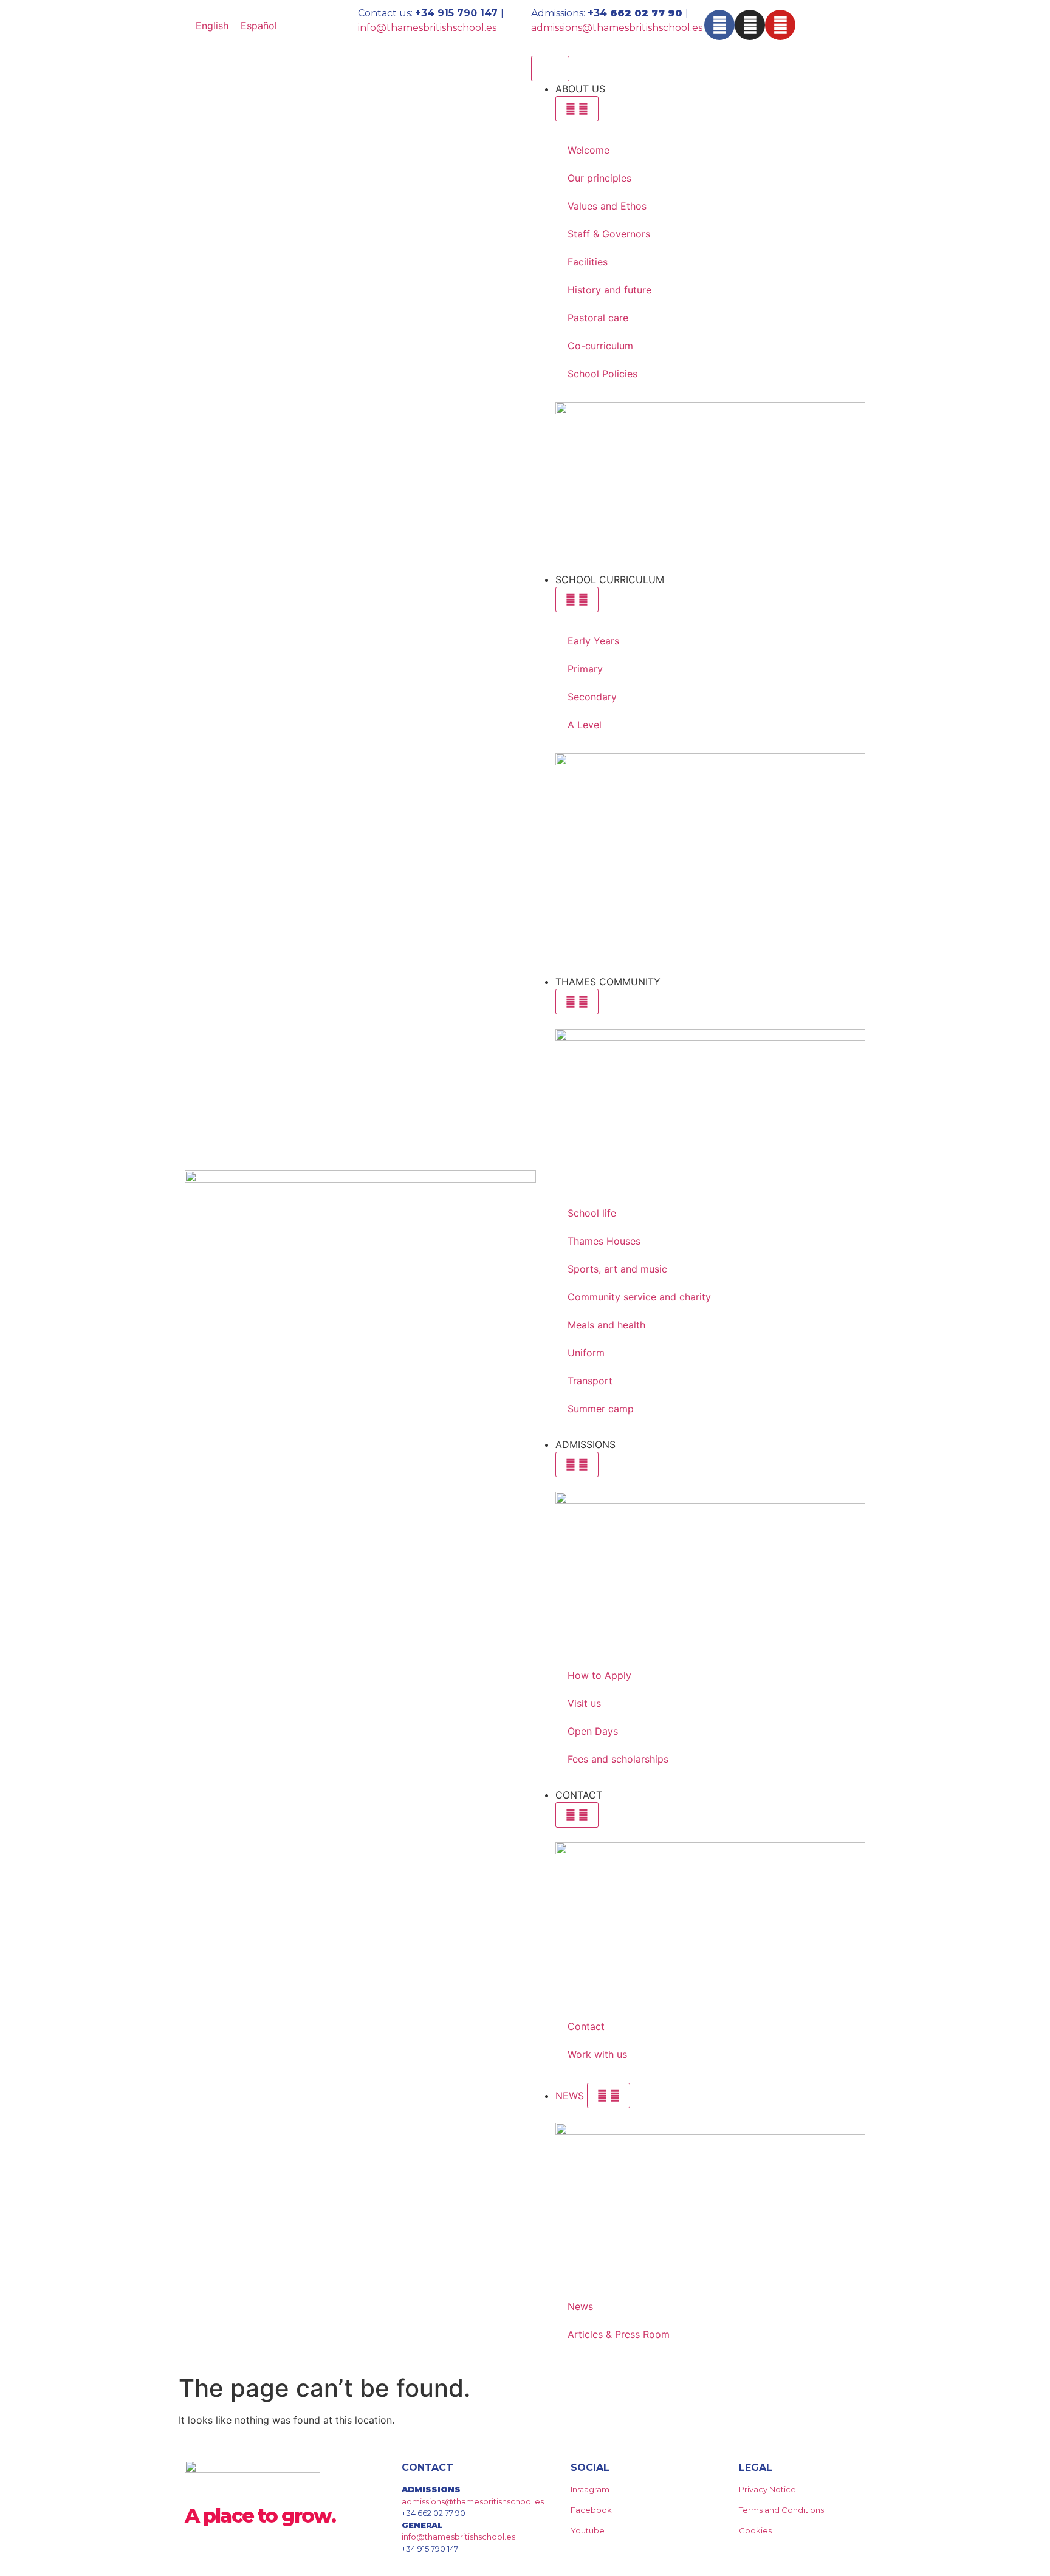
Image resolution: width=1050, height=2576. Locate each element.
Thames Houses (604, 1241)
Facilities (588, 262)
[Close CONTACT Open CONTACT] (577, 1815)
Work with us (597, 2054)
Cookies (755, 2530)
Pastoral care (598, 318)
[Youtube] (780, 25)
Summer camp (601, 1409)
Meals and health (606, 1325)
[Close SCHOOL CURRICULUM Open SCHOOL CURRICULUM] (577, 600)
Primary (585, 669)
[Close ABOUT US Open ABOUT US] (577, 109)
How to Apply (599, 1675)
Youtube (588, 2530)
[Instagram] (750, 25)
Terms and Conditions (781, 2510)
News (580, 2306)
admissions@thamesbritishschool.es (617, 28)
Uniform (586, 1353)
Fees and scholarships (618, 1759)
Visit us (584, 1703)
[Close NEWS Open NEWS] (609, 2096)
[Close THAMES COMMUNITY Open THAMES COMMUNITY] (577, 1002)
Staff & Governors (609, 234)
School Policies (602, 374)
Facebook (591, 2510)
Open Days (593, 1731)
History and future (609, 290)
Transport (590, 1381)
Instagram (590, 2489)
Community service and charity (639, 1297)
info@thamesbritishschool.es (427, 28)
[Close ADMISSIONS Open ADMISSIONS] (577, 1464)
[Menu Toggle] (550, 69)
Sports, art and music (617, 1269)
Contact (586, 2026)
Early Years (593, 641)
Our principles (599, 178)
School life (592, 1213)
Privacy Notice (767, 2489)
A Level (585, 725)
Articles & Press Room (619, 2334)
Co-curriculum (600, 346)
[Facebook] (719, 25)
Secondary (592, 697)
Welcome (588, 150)
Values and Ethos (607, 206)
